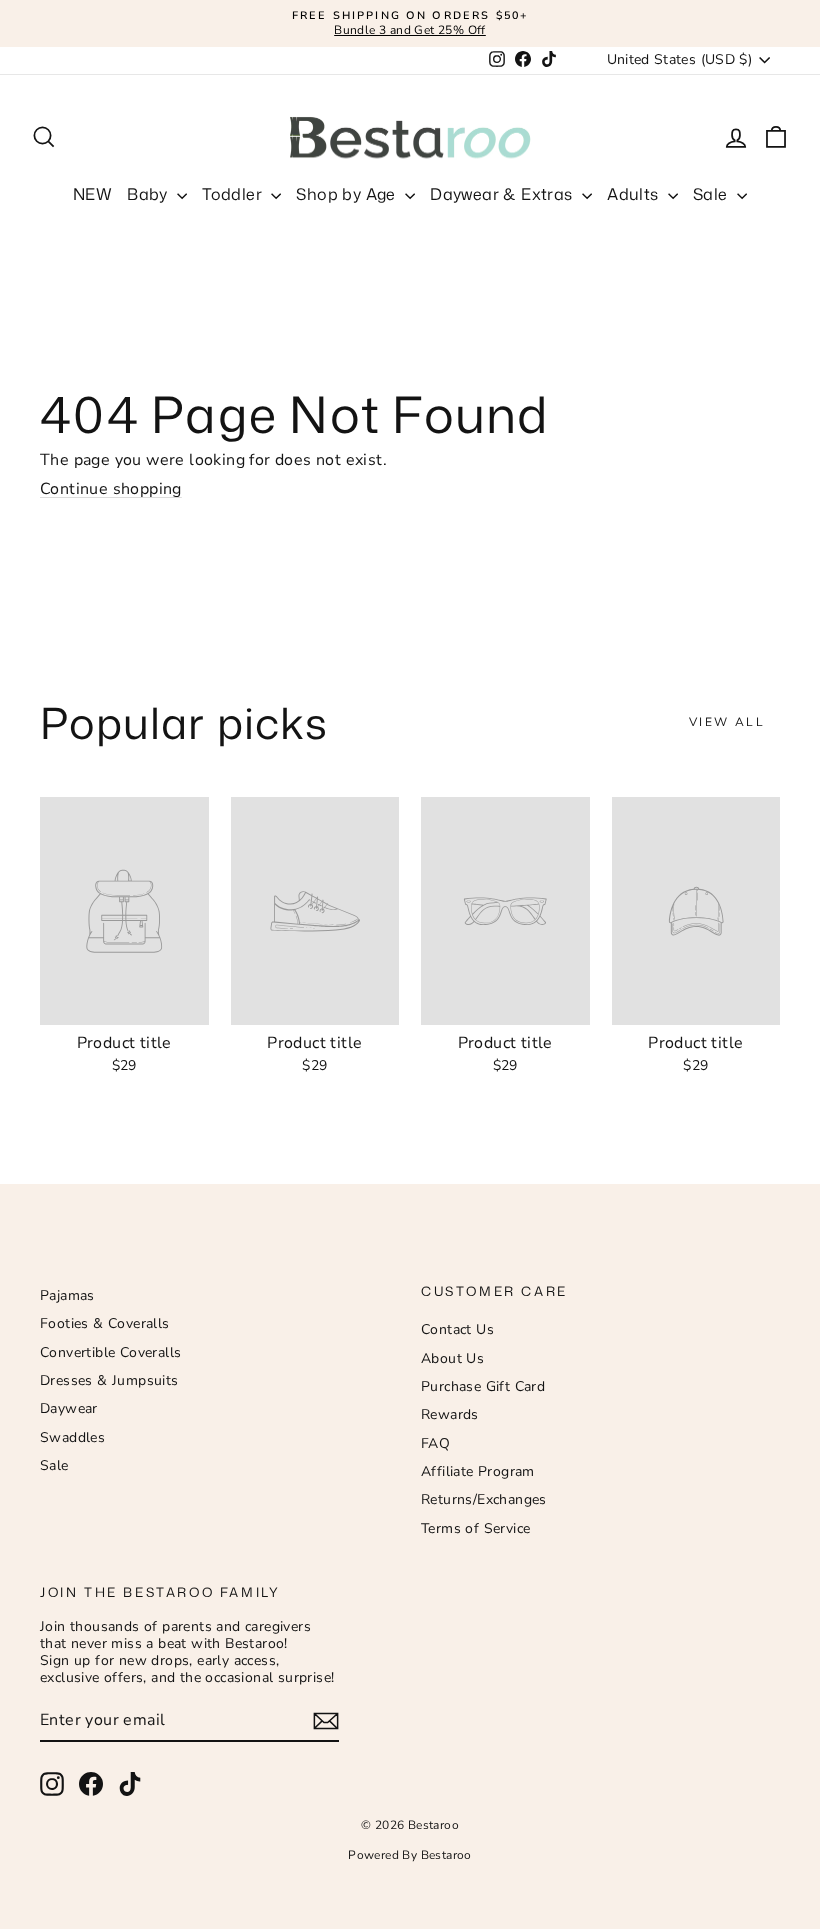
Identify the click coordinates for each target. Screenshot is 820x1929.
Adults (635, 194)
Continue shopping (111, 489)
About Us (452, 1358)
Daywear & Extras (503, 194)
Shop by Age (348, 194)
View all (727, 722)
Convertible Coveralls (110, 1352)
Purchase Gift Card (483, 1386)
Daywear (69, 1408)
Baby (149, 194)
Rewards (450, 1414)
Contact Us (457, 1329)
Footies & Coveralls (105, 1323)
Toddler (234, 194)
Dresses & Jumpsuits (109, 1380)
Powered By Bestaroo (410, 1855)
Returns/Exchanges (484, 1499)
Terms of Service (475, 1528)
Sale (712, 194)
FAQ (435, 1443)
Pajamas (67, 1295)
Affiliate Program (478, 1471)
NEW (92, 194)
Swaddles (72, 1437)
